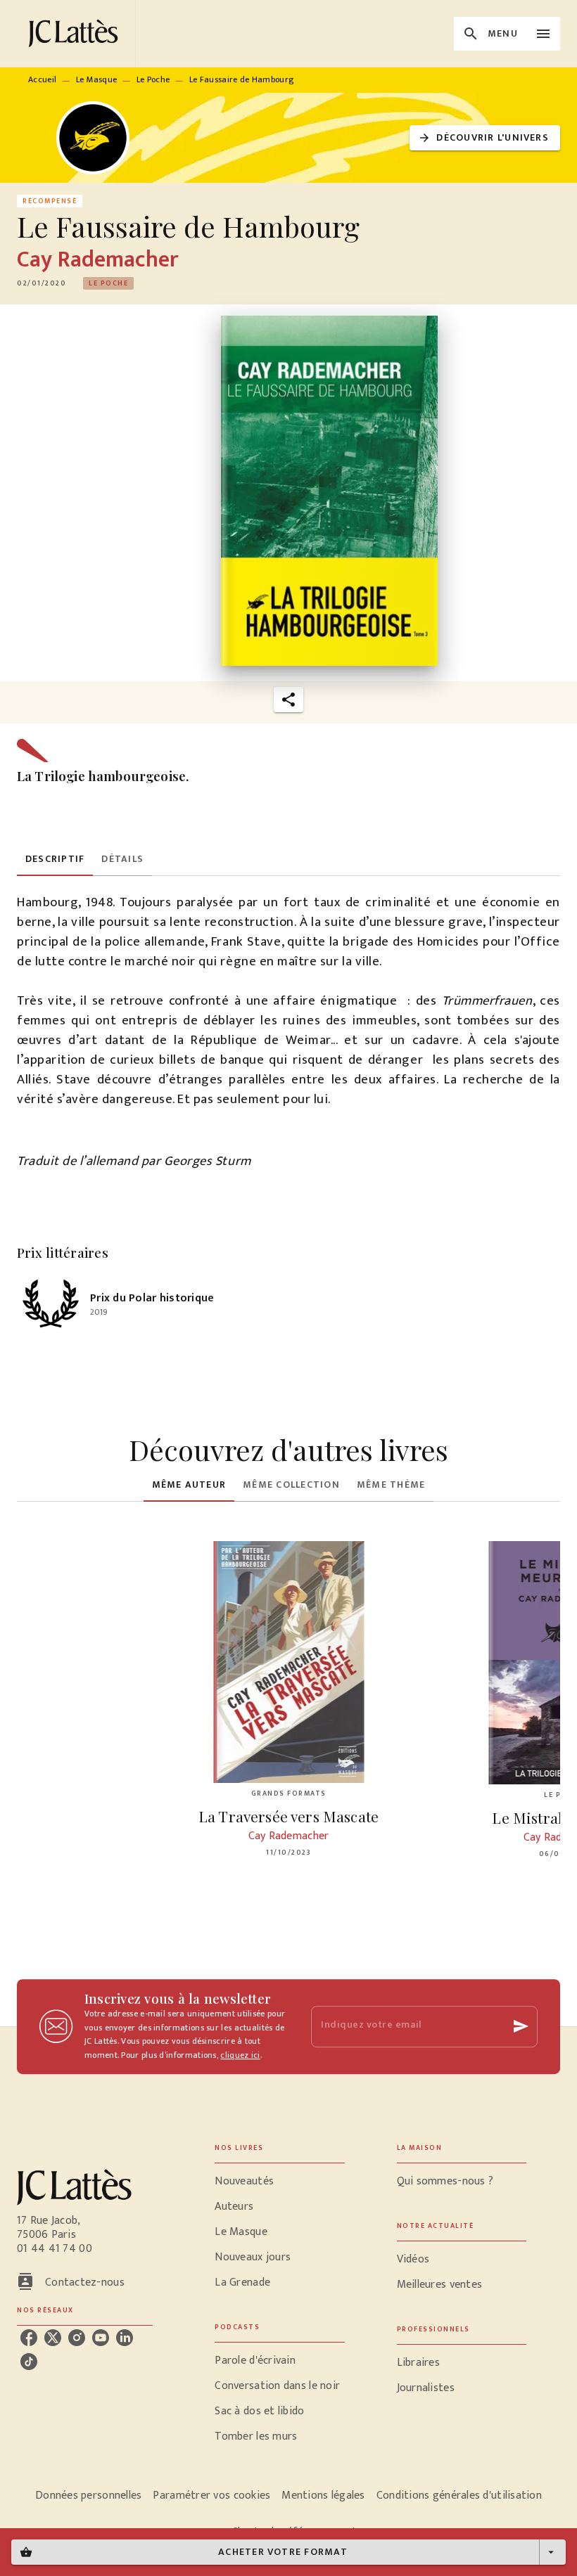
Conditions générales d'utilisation (459, 2495)
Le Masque (97, 79)
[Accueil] (76, 33)
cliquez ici (240, 2056)
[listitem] (29, 2338)
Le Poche (153, 79)
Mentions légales (323, 2495)
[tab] (55, 859)
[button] (485, 138)
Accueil (42, 79)
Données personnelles (88, 2495)
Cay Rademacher (97, 260)
